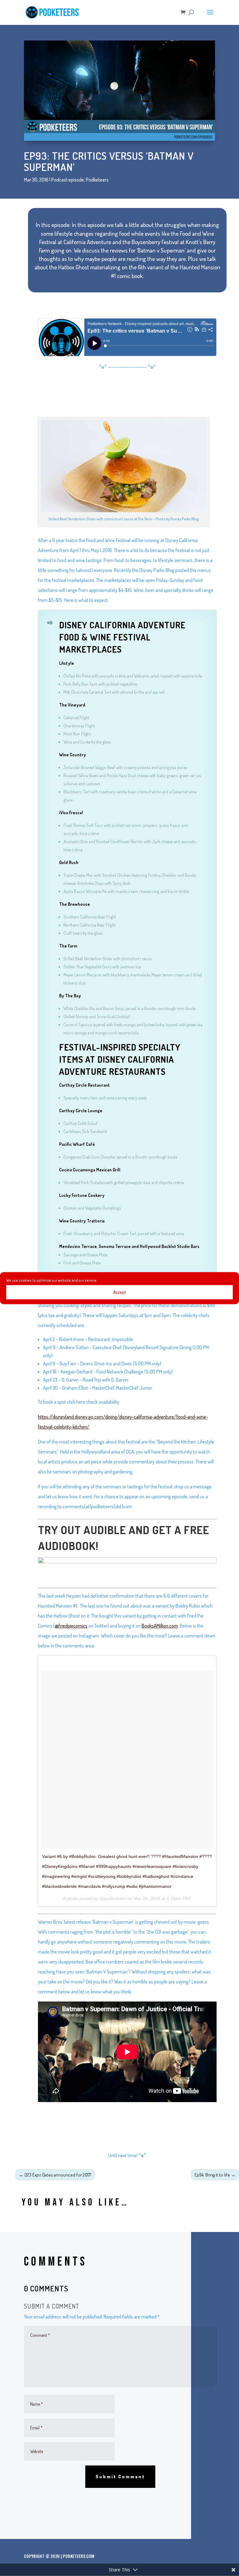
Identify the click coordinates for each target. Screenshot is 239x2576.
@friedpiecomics (71, 1626)
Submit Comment (120, 2477)
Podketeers (97, 180)
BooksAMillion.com (160, 1626)
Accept (120, 1292)
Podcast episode (68, 180)
